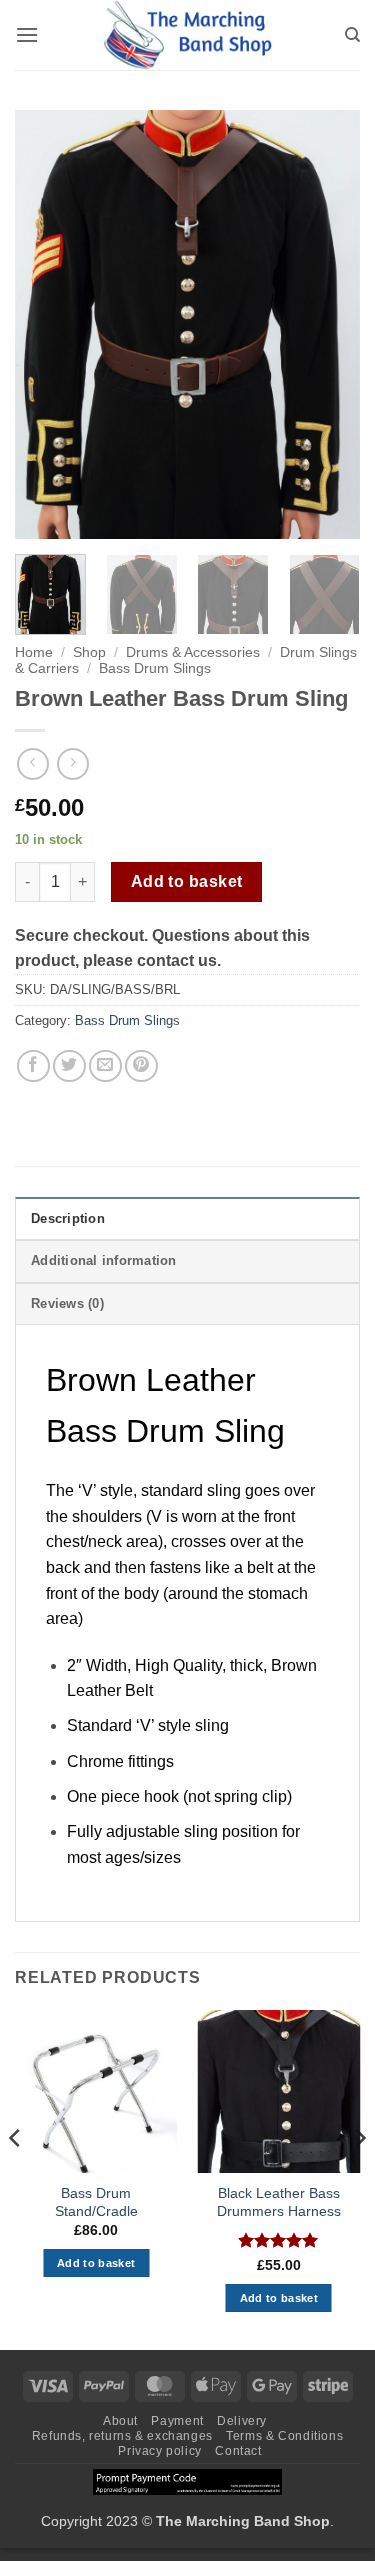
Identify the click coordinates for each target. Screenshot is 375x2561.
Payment (177, 2421)
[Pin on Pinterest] (141, 1066)
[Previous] (47, 325)
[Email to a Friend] (105, 1066)
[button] (27, 34)
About (120, 2421)
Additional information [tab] (104, 1260)
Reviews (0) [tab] (67, 1303)
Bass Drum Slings (155, 668)
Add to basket (187, 881)
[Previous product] (72, 763)
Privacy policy (160, 2451)
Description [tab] (68, 1218)
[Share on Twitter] (69, 1066)
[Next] (328, 325)
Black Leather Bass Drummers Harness (279, 2202)
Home (34, 652)
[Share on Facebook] (33, 1066)
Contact (238, 2451)
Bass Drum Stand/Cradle (96, 2202)
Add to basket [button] (96, 2263)
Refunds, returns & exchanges (122, 2436)
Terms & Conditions (284, 2436)
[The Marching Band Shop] (188, 35)
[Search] (352, 35)
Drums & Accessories (193, 652)
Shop (89, 652)
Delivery (242, 2421)
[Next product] (32, 763)
